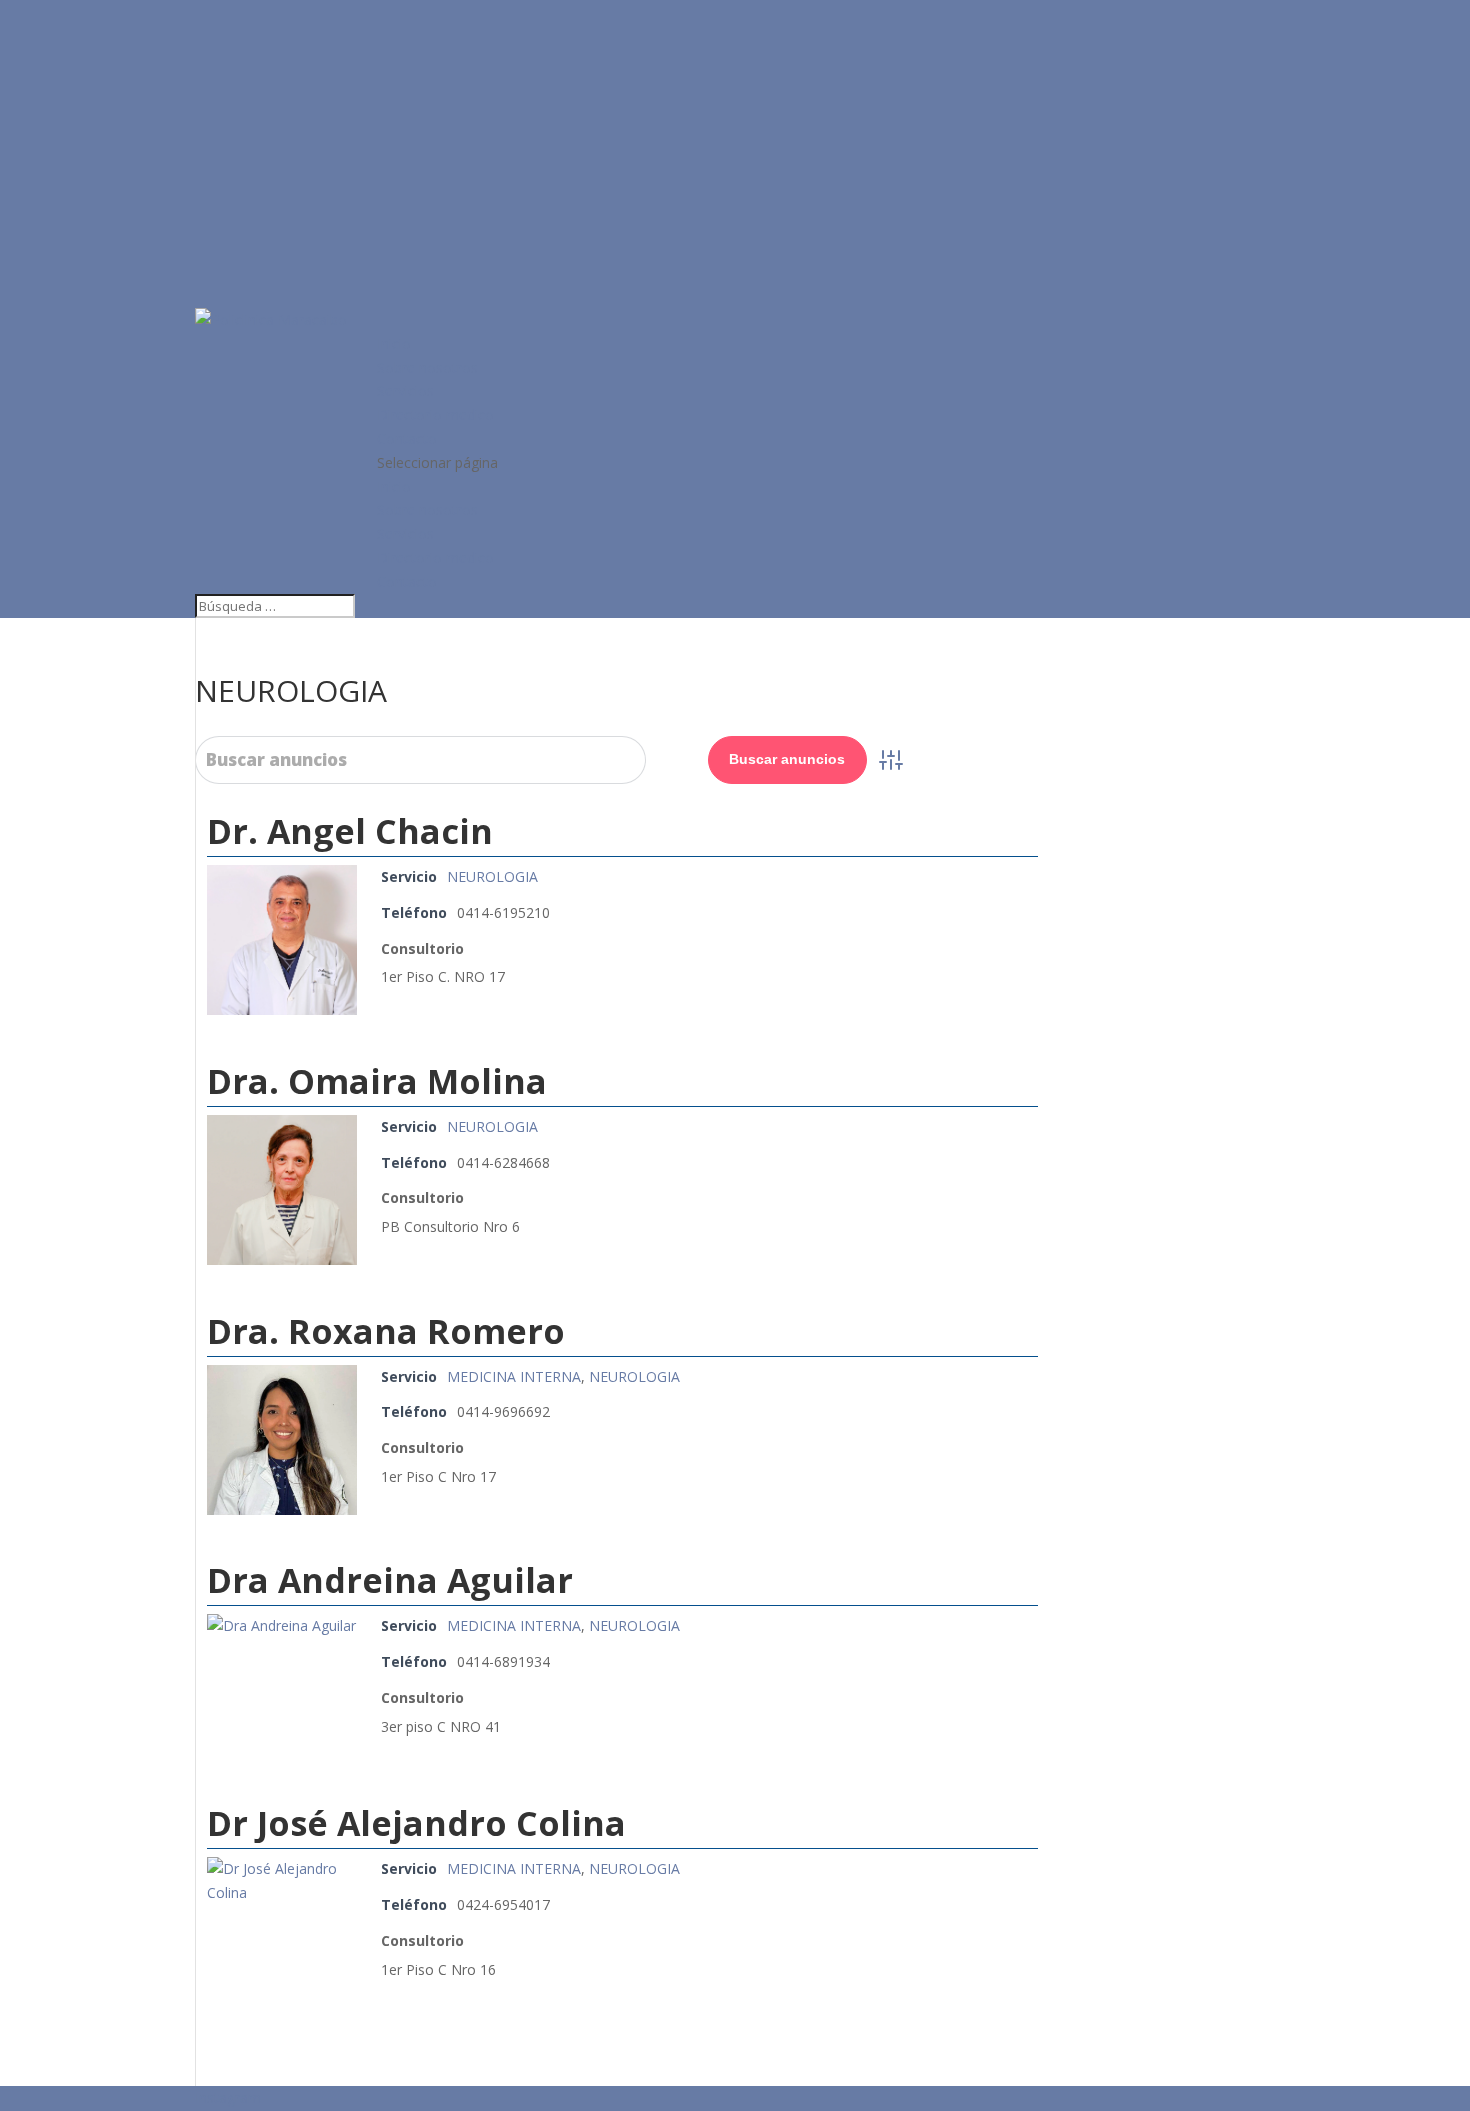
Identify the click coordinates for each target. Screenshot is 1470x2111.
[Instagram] (280, 2097)
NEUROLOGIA (492, 876)
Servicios (405, 390)
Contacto (407, 438)
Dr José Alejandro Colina (416, 1823)
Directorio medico (435, 414)
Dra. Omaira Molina (377, 1081)
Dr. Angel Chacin (350, 831)
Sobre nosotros (427, 367)
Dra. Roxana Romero (386, 1331)
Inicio (394, 343)
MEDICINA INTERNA (514, 1376)
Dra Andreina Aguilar (390, 1580)
